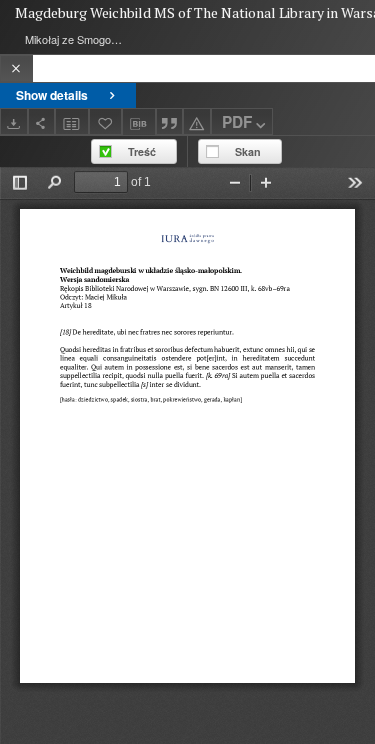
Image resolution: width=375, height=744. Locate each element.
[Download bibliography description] (139, 122)
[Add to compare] (72, 121)
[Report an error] (197, 121)
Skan (248, 151)
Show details (52, 95)
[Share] (42, 121)
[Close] (16, 68)
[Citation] (170, 121)
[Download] (14, 121)
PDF (237, 122)
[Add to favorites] (106, 121)
